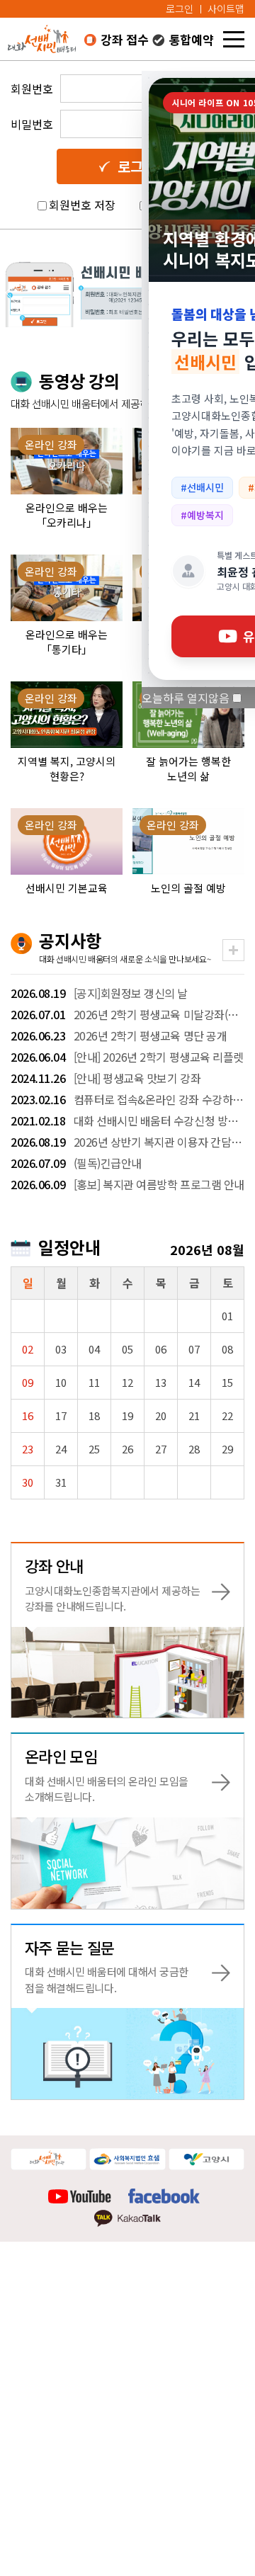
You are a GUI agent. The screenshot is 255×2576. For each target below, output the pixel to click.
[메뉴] (234, 39)
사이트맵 (226, 8)
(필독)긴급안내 (76, 1163)
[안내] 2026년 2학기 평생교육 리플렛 (127, 1057)
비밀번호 (32, 124)
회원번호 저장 (82, 205)
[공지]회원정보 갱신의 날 (99, 993)
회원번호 (32, 89)
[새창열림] (49, 2158)
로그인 (180, 8)
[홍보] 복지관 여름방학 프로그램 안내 (127, 1184)
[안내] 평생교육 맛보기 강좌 (106, 1078)
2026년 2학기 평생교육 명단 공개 (119, 1035)
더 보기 (233, 950)
